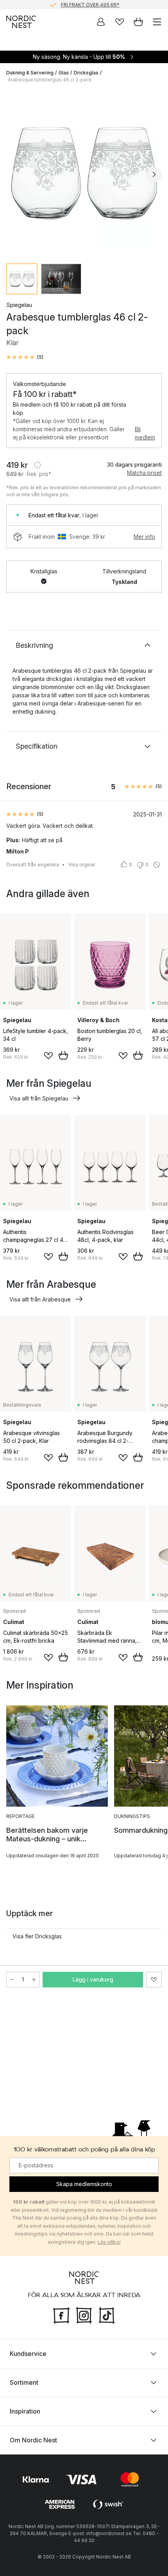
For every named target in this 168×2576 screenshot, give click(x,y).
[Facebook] (61, 2315)
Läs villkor (109, 2242)
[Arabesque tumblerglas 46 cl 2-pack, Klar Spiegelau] (84, 173)
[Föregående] (14, 175)
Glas (64, 73)
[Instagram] (84, 2315)
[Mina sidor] (101, 22)
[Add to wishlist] (48, 1056)
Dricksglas (86, 73)
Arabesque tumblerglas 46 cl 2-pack (50, 80)
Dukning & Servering (30, 73)
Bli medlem (145, 433)
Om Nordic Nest (33, 2440)
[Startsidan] (21, 22)
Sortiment (24, 2382)
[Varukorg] (138, 22)
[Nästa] (154, 175)
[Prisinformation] (38, 465)
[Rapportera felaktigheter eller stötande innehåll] (157, 865)
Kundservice (28, 2354)
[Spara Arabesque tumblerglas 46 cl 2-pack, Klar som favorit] (154, 1980)
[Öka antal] (34, 1980)
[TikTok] (107, 2315)
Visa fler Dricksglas (37, 1936)
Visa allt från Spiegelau (39, 1098)
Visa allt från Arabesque (40, 1299)
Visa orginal (82, 865)
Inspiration (25, 2411)
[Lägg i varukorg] (63, 1055)
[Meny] (157, 22)
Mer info (144, 537)
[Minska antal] (12, 1980)
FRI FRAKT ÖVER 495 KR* (90, 4)
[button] (25, 357)
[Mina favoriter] (120, 22)
